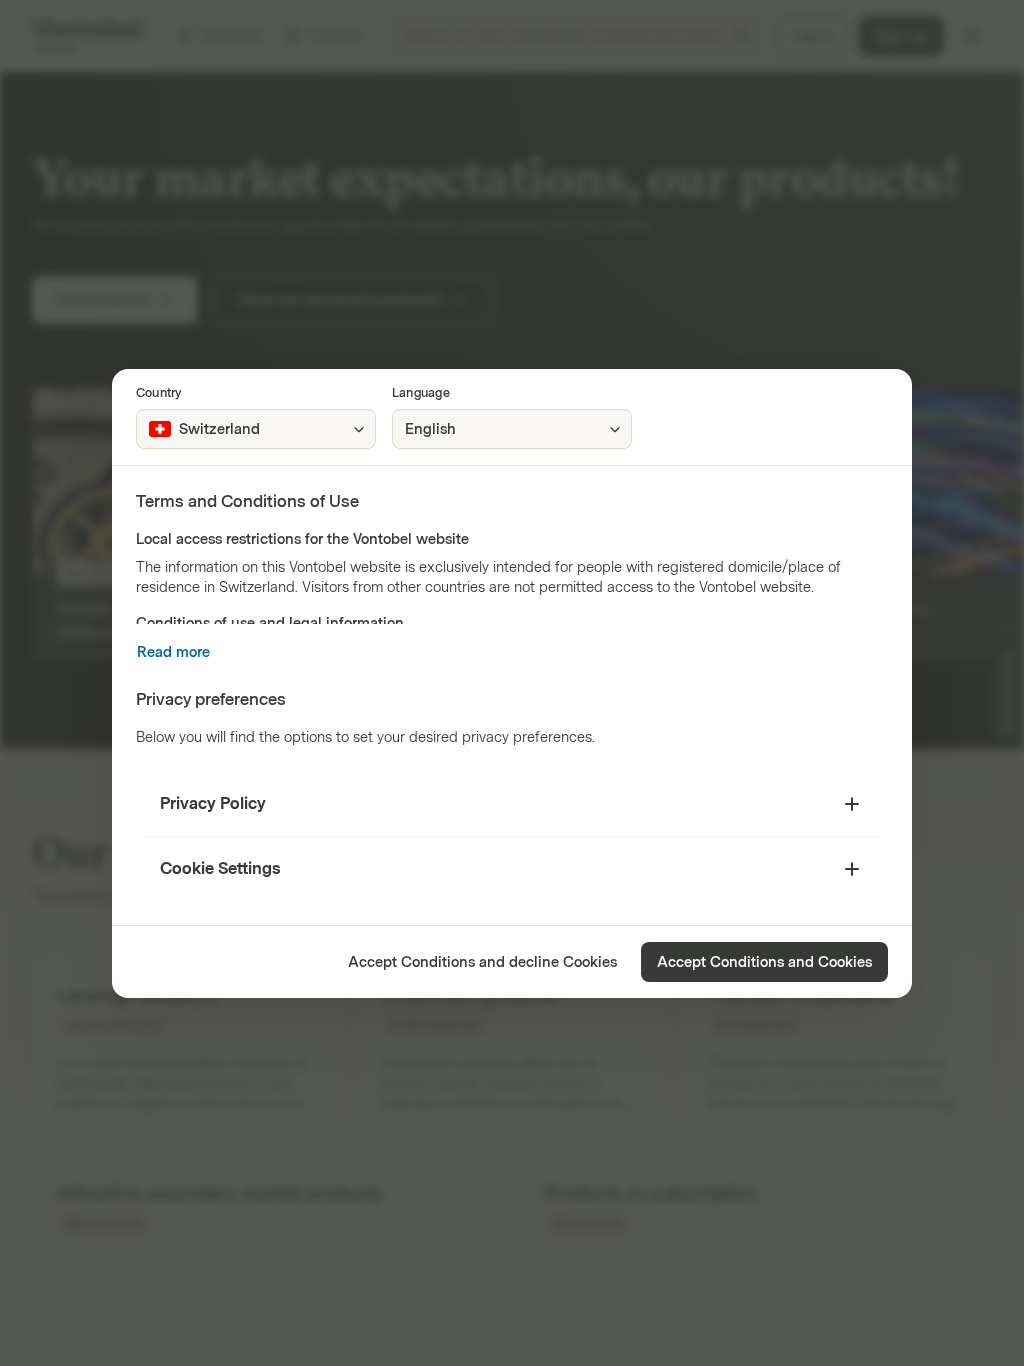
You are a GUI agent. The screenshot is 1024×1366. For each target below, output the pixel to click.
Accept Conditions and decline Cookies (482, 962)
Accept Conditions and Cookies (764, 962)
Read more (173, 652)
